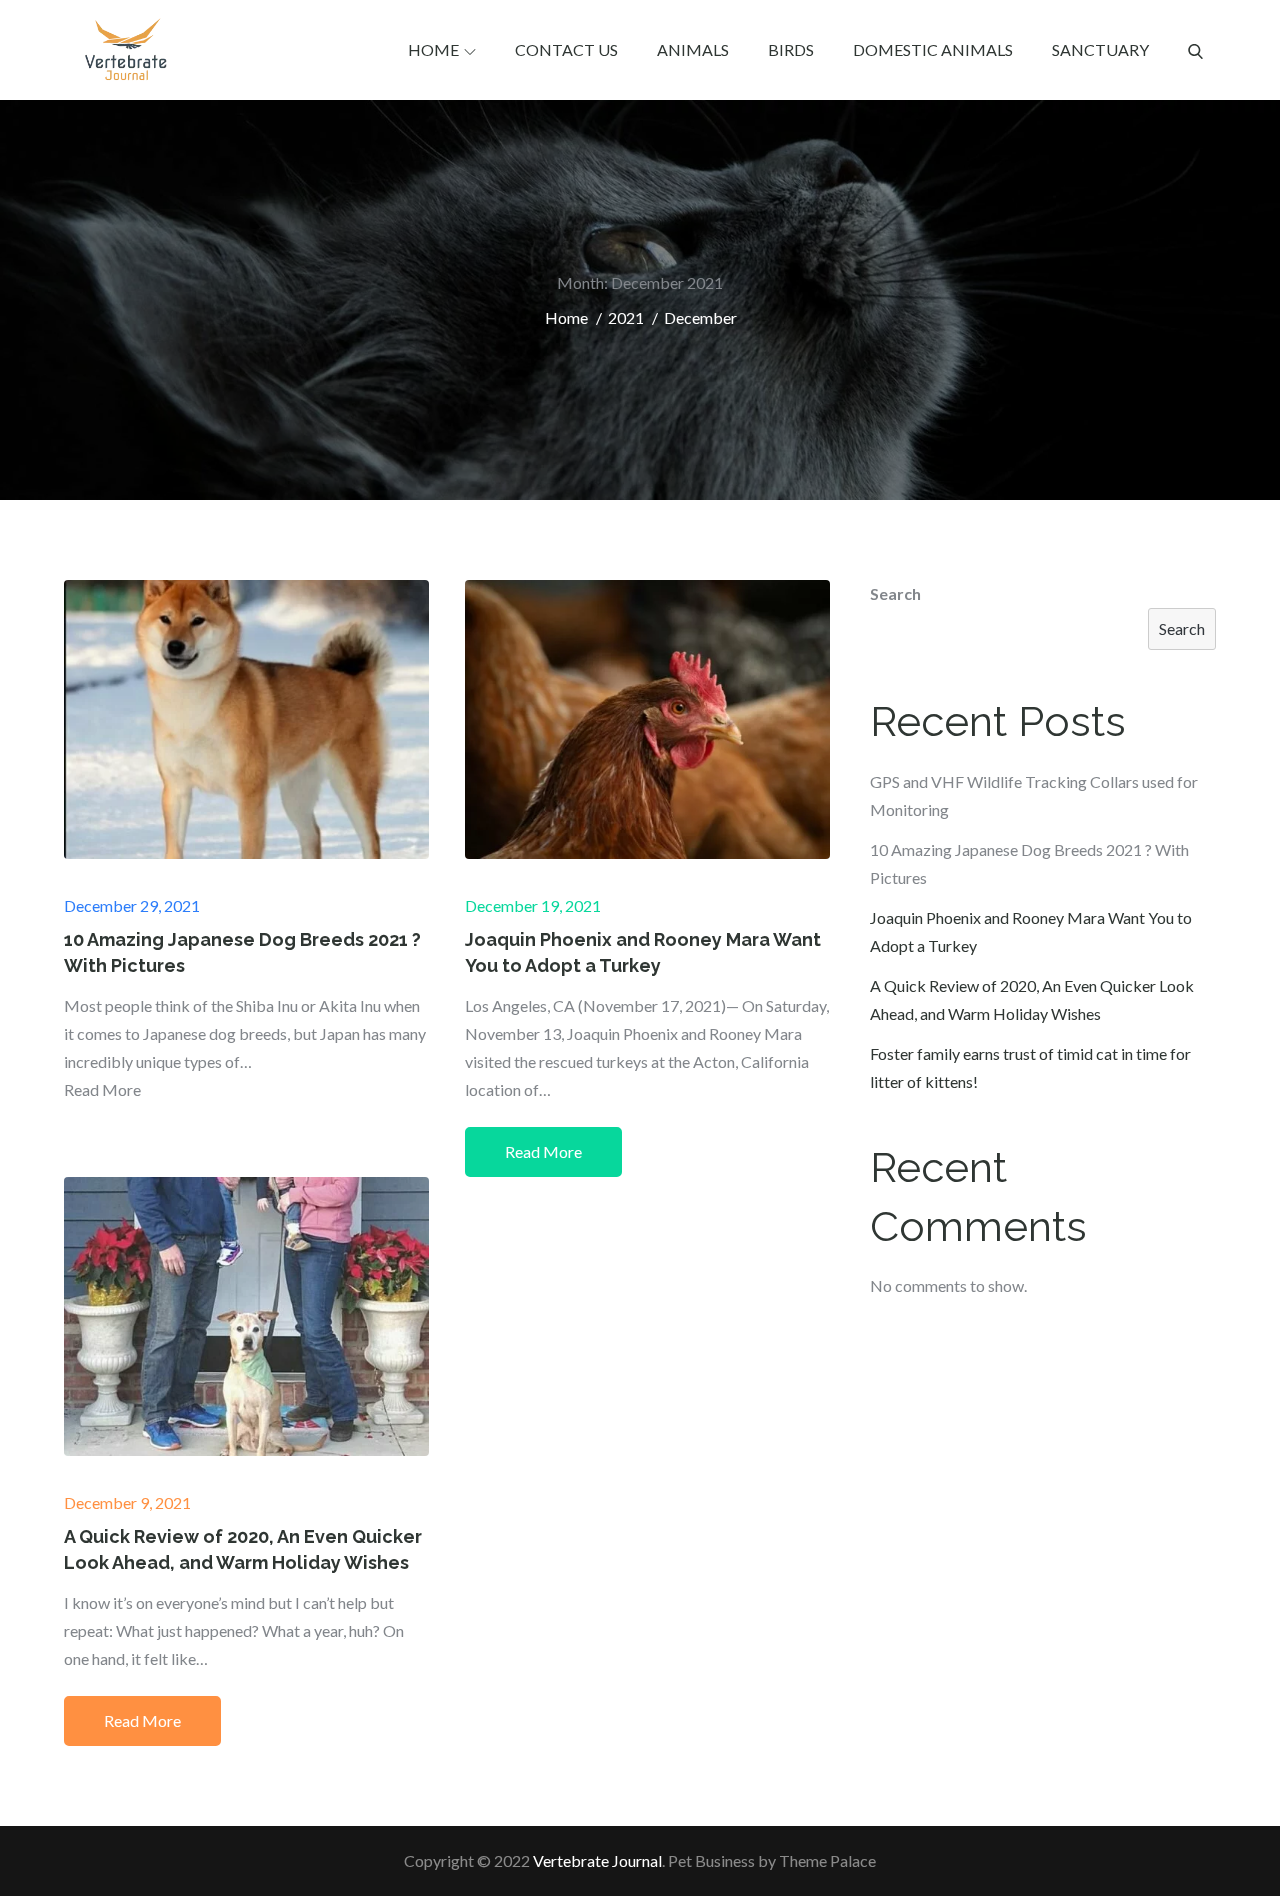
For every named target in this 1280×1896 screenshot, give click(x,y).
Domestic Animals (933, 49)
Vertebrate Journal (597, 1860)
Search (895, 593)
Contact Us (566, 49)
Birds (791, 49)
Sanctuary (1100, 49)
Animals (693, 49)
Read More (543, 1151)
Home (433, 49)
